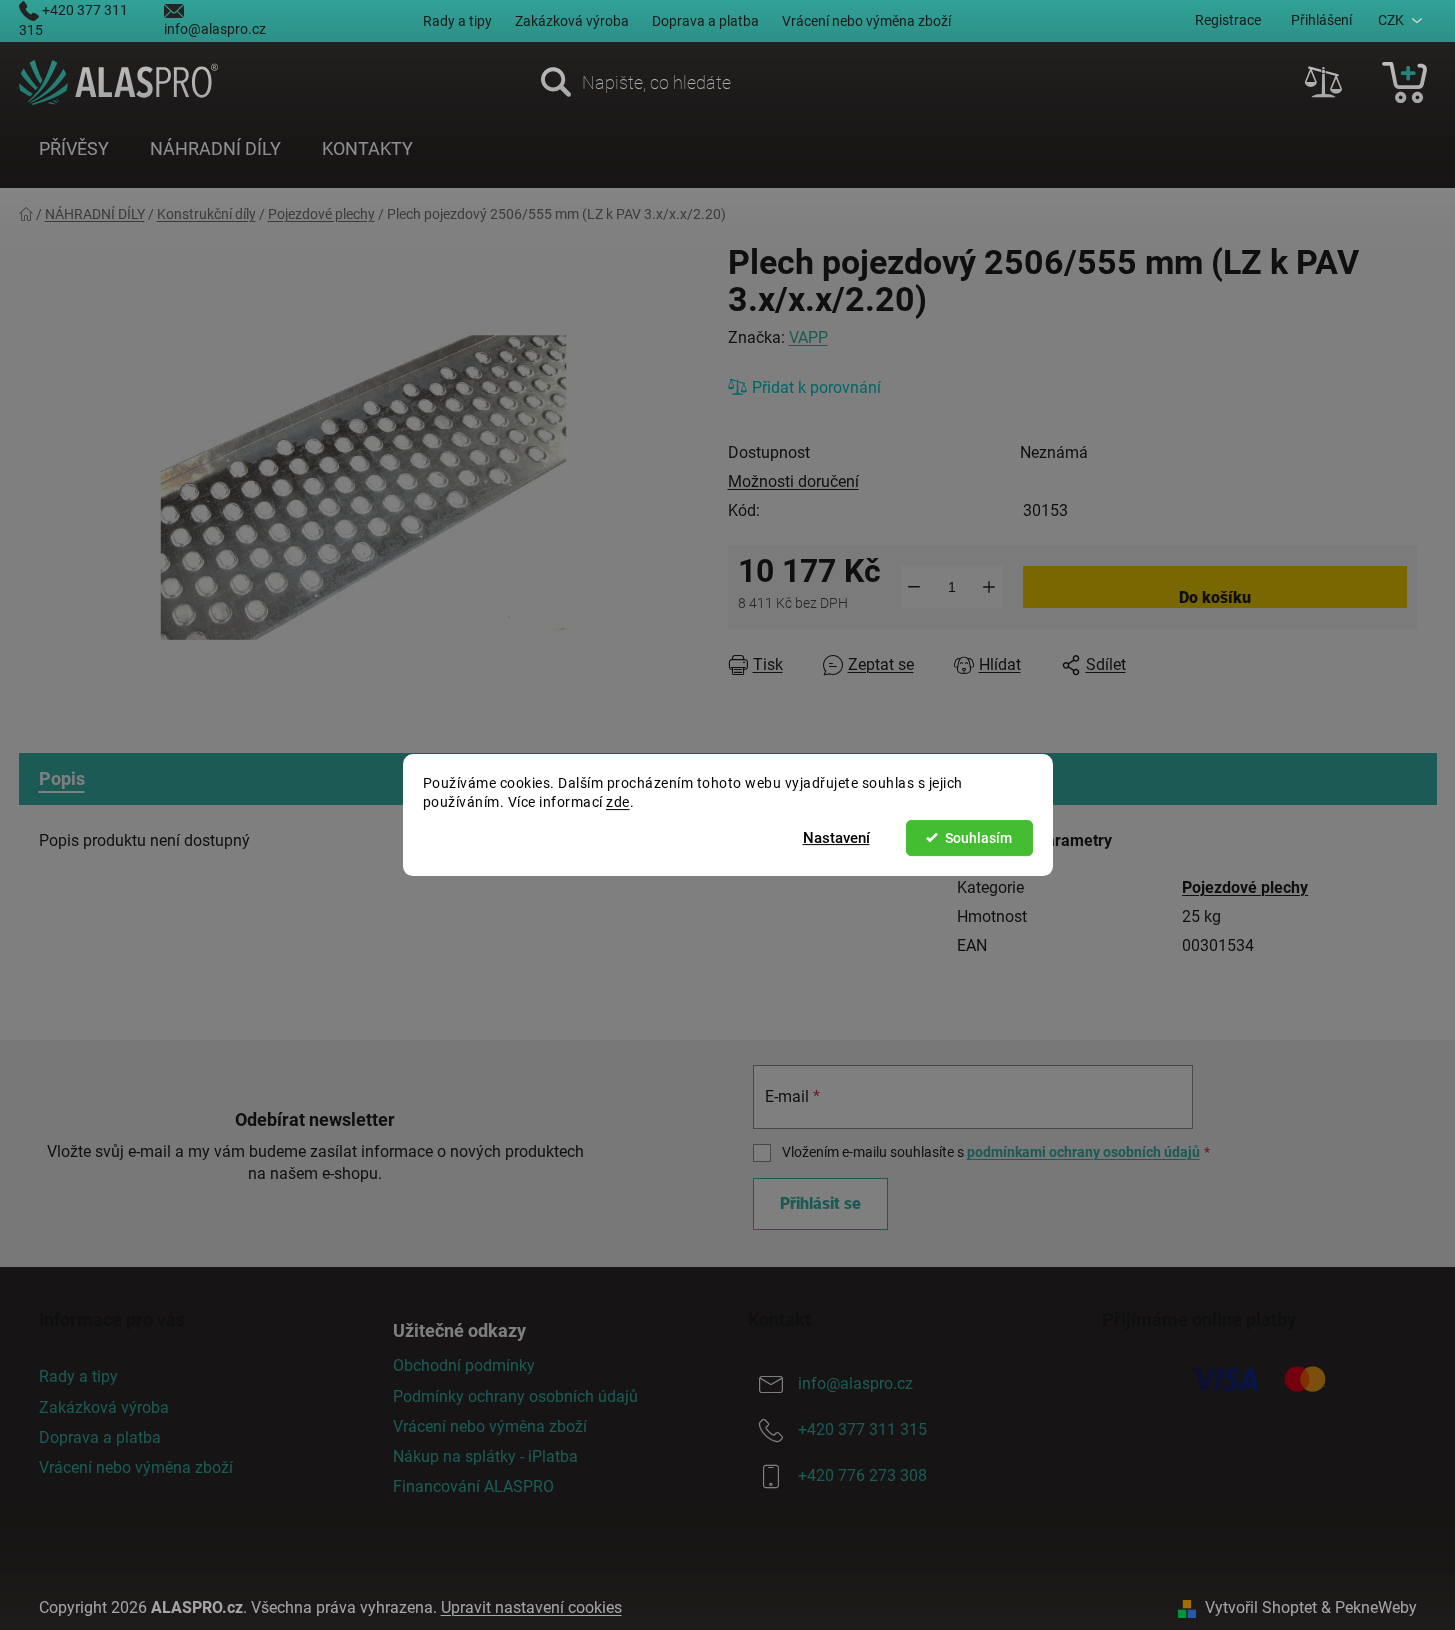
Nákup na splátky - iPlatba (485, 1456)
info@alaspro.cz (215, 29)
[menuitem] (74, 149)
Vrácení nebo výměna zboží (866, 21)
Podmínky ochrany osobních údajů (515, 1396)
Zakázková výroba (572, 21)
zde (618, 802)
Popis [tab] (62, 778)
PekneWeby (1376, 1607)
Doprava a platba (705, 21)
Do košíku (1215, 597)
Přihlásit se (820, 1203)
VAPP (808, 337)
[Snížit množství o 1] (914, 587)
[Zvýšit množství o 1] (989, 587)
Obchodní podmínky (464, 1365)
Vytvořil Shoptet (1261, 1607)
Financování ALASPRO (473, 1486)
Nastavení (836, 838)
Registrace (1228, 20)
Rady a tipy (457, 21)
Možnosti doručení (793, 481)
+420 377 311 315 (862, 1430)
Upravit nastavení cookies (531, 1607)
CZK (1391, 20)
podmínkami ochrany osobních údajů (1083, 1152)
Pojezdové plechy (1245, 887)
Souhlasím (978, 838)
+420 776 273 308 (862, 1476)
